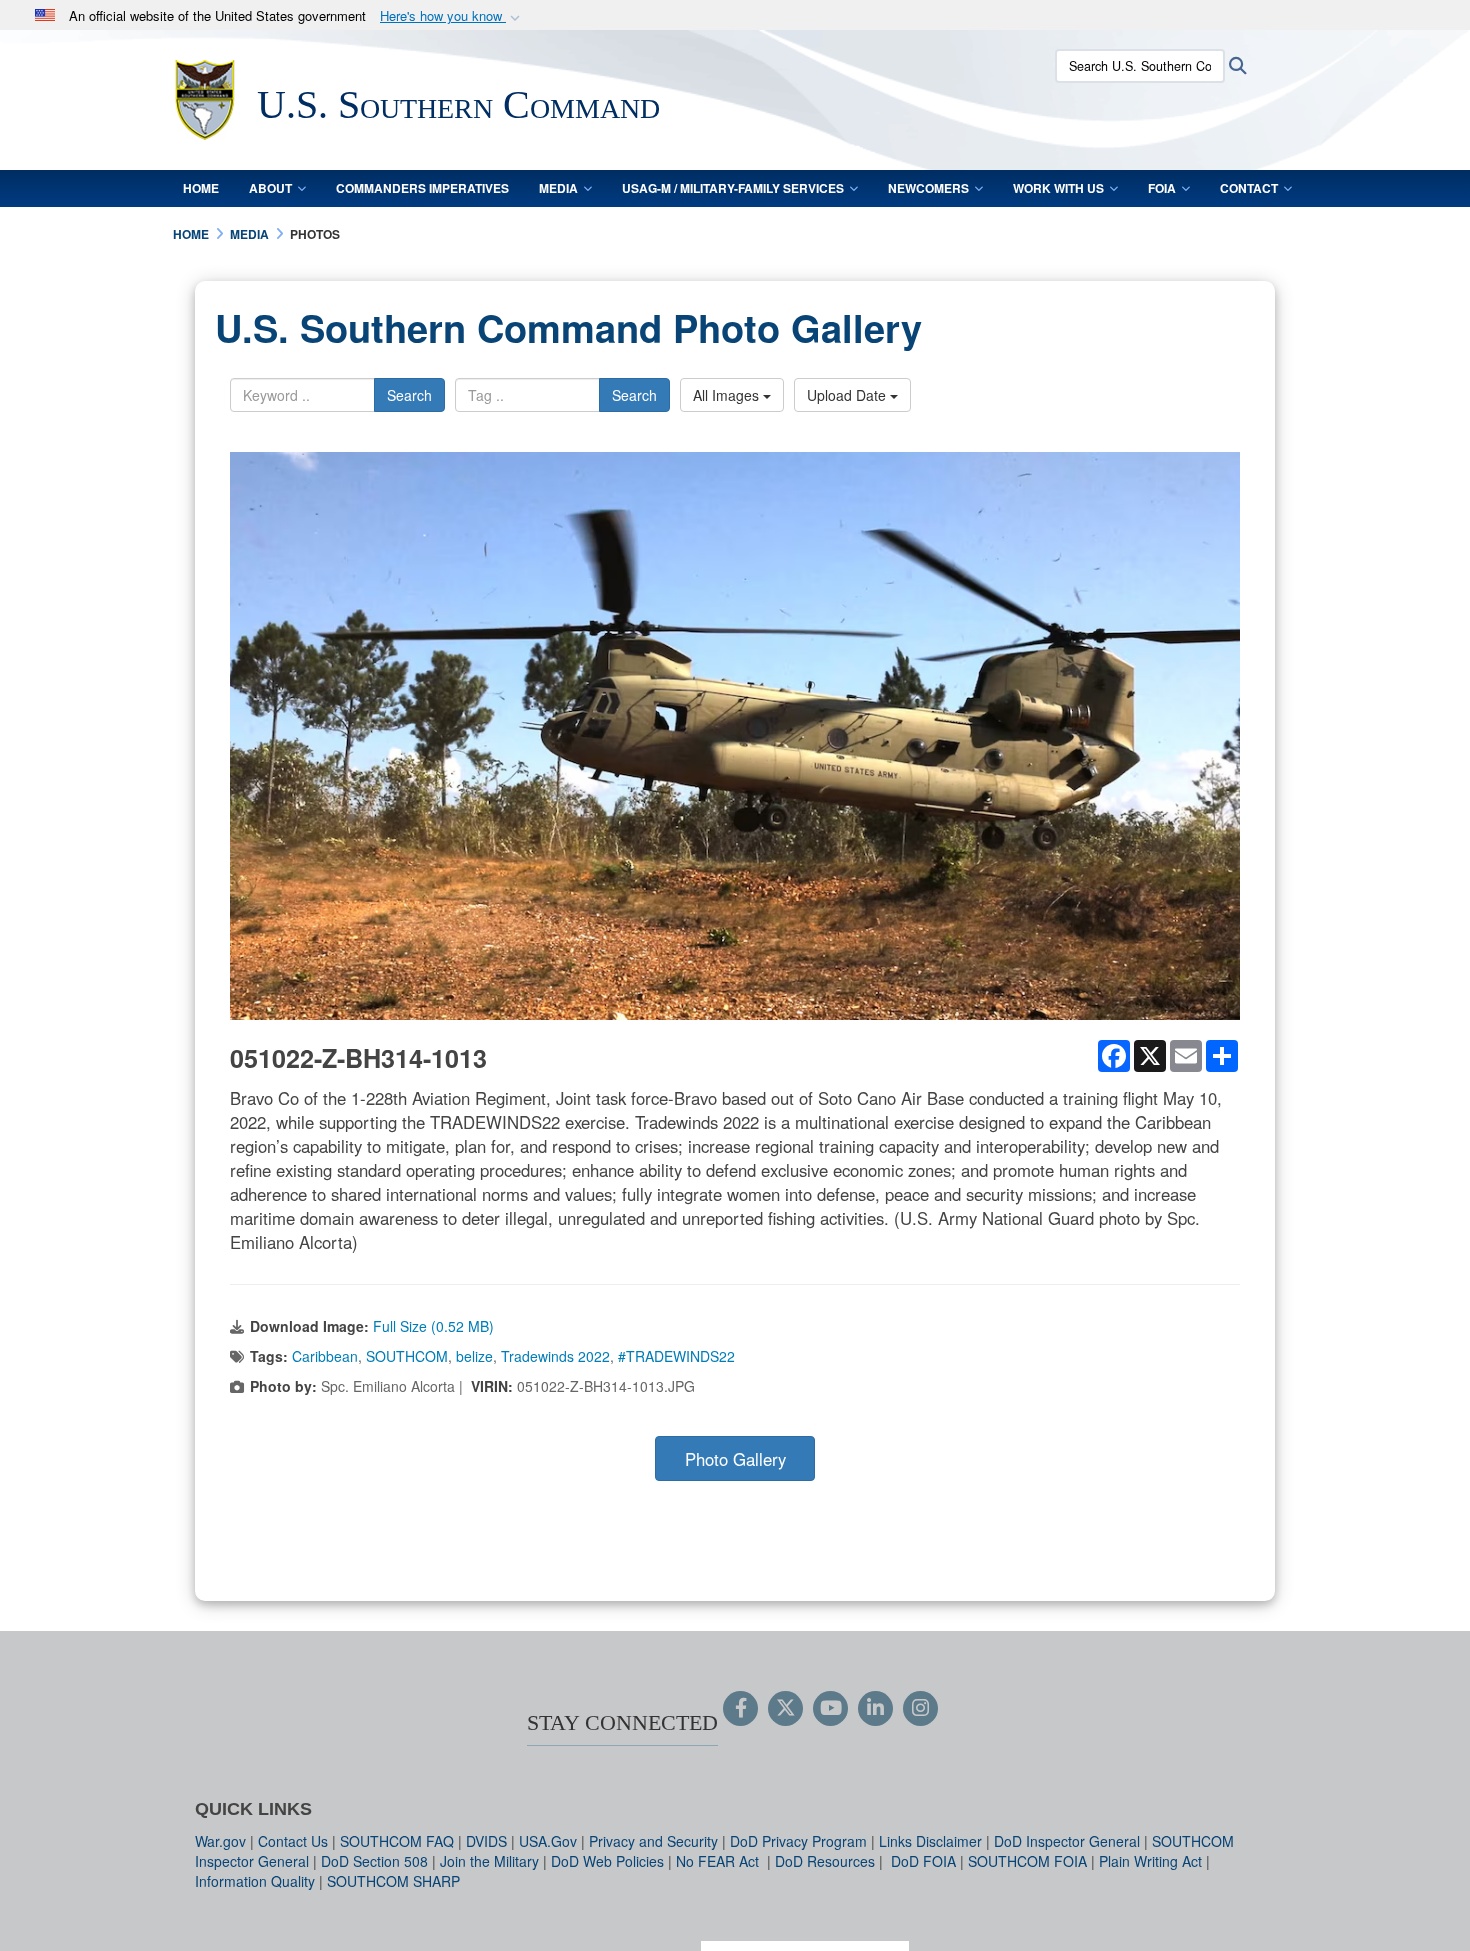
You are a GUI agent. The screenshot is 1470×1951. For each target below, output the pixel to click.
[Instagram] (920, 1709)
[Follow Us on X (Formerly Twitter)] (785, 1709)
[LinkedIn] (875, 1709)
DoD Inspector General (1067, 1841)
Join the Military (489, 1861)
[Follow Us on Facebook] (740, 1709)
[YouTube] (830, 1709)
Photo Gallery (735, 1459)
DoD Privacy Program (798, 1841)
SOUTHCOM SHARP (393, 1881)
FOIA (1162, 188)
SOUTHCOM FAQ (397, 1841)
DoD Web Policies (607, 1861)
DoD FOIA (923, 1861)
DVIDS (486, 1841)
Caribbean (325, 1356)
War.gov (220, 1841)
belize (474, 1356)
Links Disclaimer (930, 1841)
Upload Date (848, 395)
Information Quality (255, 1881)
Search (409, 395)
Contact (1249, 188)
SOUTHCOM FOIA (1027, 1861)
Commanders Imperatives (422, 188)
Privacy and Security (653, 1841)
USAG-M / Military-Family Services (733, 188)
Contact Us (293, 1841)
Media (558, 188)
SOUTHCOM (407, 1356)
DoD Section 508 (374, 1861)
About (270, 188)
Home (201, 188)
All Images (728, 395)
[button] (452, 16)
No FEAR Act (719, 1861)
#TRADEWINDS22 (676, 1356)
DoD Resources (825, 1861)
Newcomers (928, 188)
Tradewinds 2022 (555, 1356)
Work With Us (1058, 188)
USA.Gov (548, 1841)
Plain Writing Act (1150, 1861)
